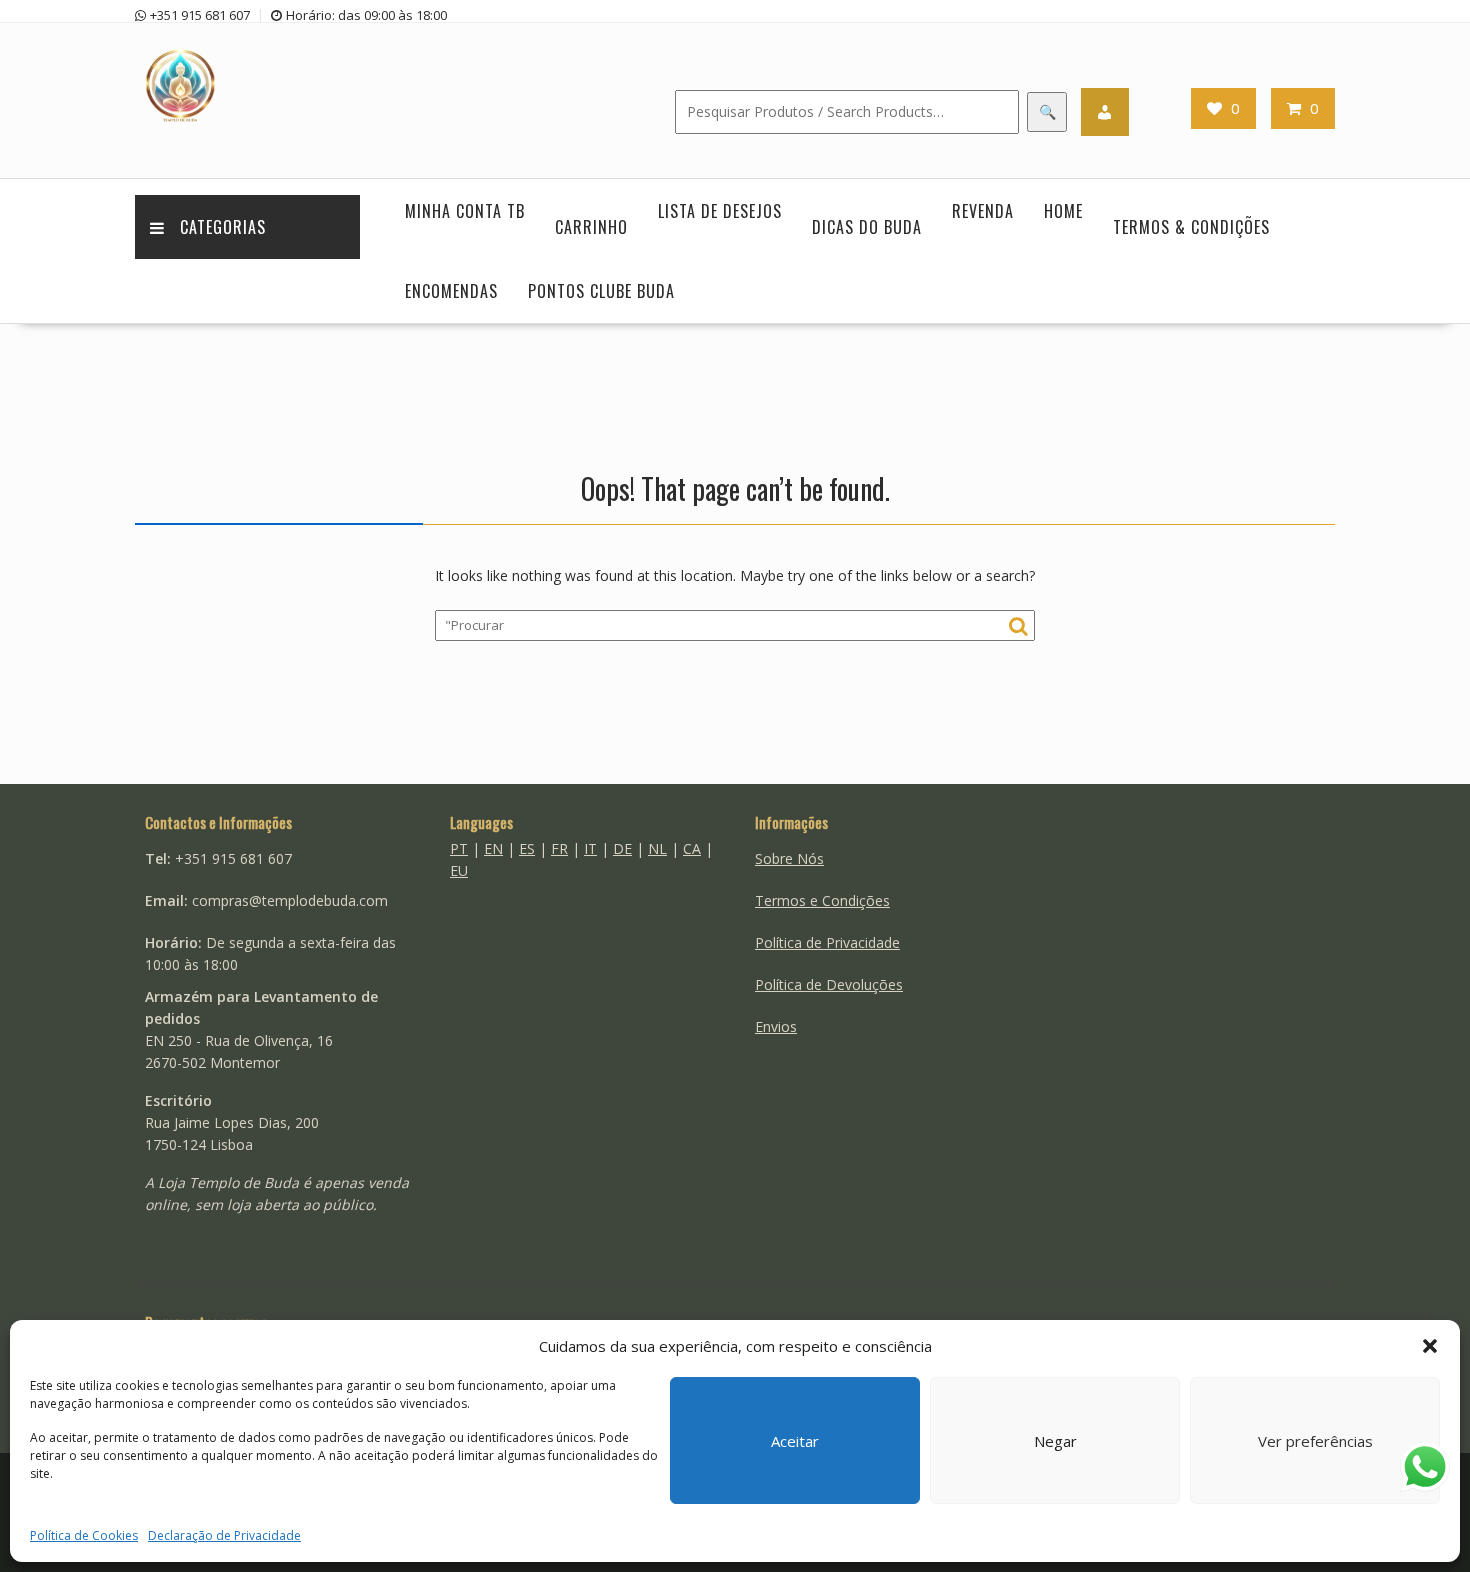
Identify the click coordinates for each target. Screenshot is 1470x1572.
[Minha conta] (1105, 112)
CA (692, 848)
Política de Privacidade (827, 942)
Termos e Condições (822, 900)
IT (590, 848)
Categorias (223, 227)
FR (559, 848)
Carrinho (591, 227)
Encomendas (451, 291)
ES (527, 848)
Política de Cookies (84, 1535)
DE (622, 848)
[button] (1430, 1346)
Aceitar (795, 1441)
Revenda (983, 211)
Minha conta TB (465, 211)
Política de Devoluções (829, 984)
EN (493, 848)
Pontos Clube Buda (601, 291)
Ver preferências (1315, 1441)
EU (459, 870)
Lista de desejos (720, 211)
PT (459, 848)
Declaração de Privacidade (224, 1535)
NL (657, 848)
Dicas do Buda (867, 227)
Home (1063, 211)
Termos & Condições (1191, 227)
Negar (1055, 1441)
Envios (776, 1026)
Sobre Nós (789, 858)
